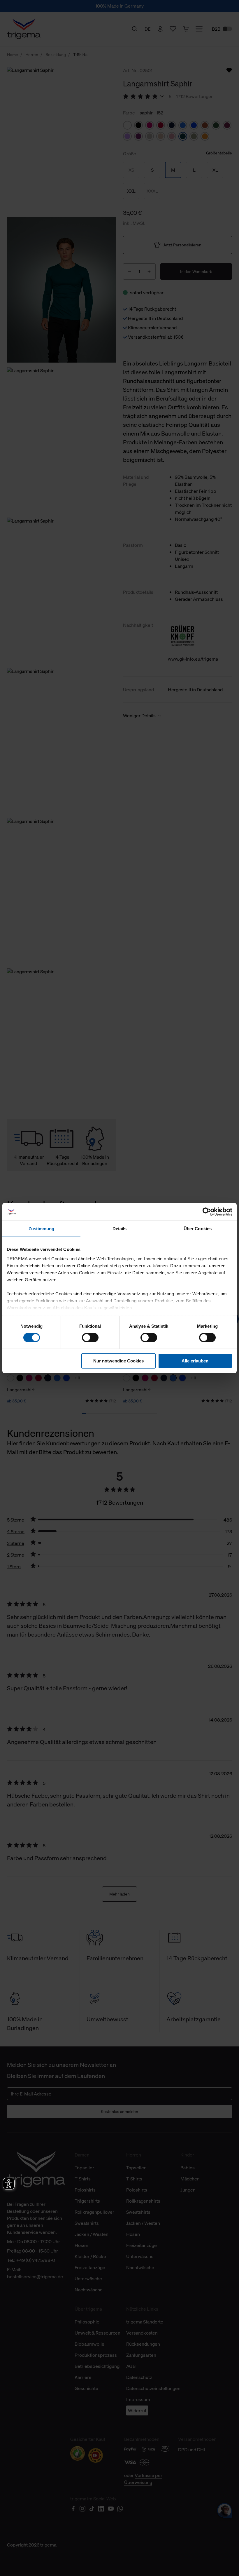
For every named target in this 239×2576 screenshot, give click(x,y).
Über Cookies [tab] (198, 1229)
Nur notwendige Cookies (118, 1361)
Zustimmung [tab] (42, 1229)
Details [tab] (120, 1229)
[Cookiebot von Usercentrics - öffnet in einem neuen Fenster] (207, 1212)
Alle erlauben (195, 1361)
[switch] (90, 1338)
